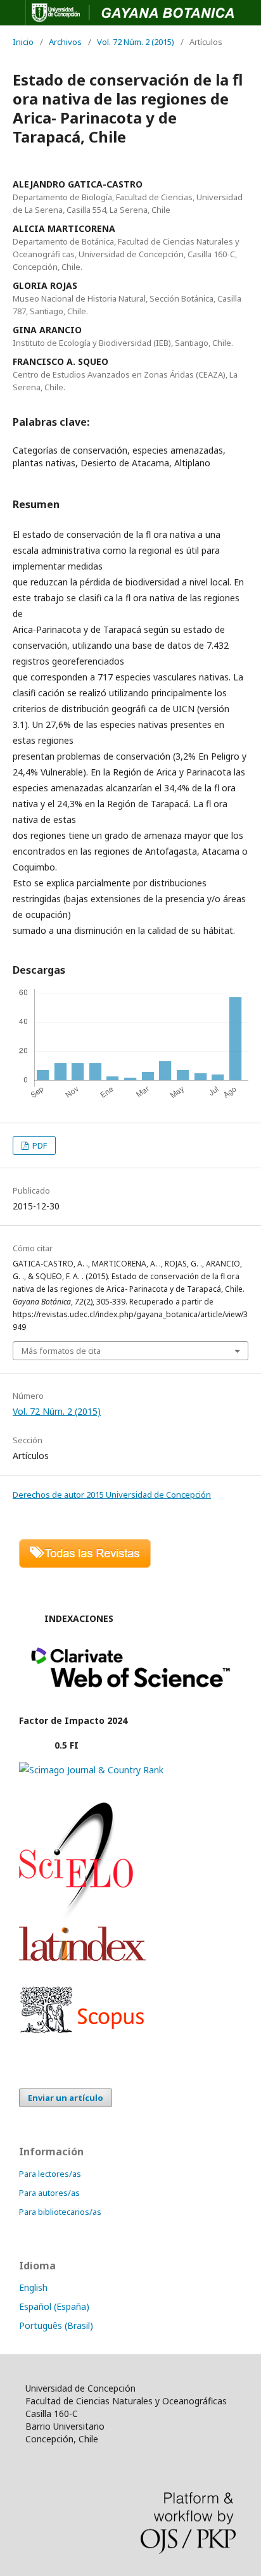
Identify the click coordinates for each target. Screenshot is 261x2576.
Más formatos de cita (61, 1351)
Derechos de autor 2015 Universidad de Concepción (112, 1495)
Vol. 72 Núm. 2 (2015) (136, 42)
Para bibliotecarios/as (60, 2212)
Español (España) (54, 2306)
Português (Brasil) (56, 2325)
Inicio (23, 42)
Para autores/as (49, 2193)
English (33, 2287)
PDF (39, 1145)
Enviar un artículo (66, 2098)
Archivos (65, 42)
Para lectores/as (50, 2174)
